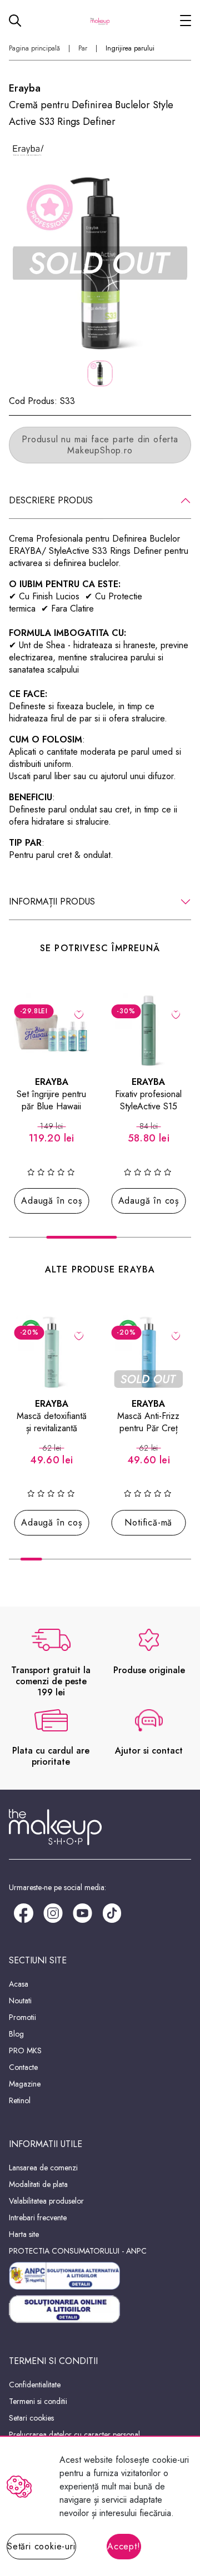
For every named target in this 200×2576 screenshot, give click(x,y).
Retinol (20, 2100)
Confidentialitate (35, 2385)
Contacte (23, 2067)
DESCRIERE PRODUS (51, 500)
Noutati (20, 2001)
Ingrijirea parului (130, 48)
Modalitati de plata (38, 2184)
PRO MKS (25, 2050)
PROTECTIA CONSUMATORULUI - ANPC (78, 2251)
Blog (16, 2034)
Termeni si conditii (38, 2401)
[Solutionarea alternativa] (100, 2276)
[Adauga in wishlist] (79, 1014)
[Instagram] (53, 1912)
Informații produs (52, 901)
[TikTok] (112, 1912)
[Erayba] (28, 148)
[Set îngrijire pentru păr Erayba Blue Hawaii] (52, 1031)
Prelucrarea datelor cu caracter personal (74, 2434)
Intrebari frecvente (38, 2218)
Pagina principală (34, 48)
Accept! (124, 2546)
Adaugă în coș (51, 1201)
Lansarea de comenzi (43, 2168)
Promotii (22, 2017)
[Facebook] (24, 1912)
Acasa (19, 1984)
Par (83, 48)
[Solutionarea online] (100, 2309)
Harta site (24, 2234)
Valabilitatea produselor (46, 2201)
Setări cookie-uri (41, 2546)
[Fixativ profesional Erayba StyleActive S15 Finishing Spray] (149, 1031)
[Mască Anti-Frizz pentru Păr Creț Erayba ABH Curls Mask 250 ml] (149, 1352)
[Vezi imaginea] (100, 263)
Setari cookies (31, 2418)
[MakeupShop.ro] (100, 21)
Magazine (25, 2084)
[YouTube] (82, 1912)
